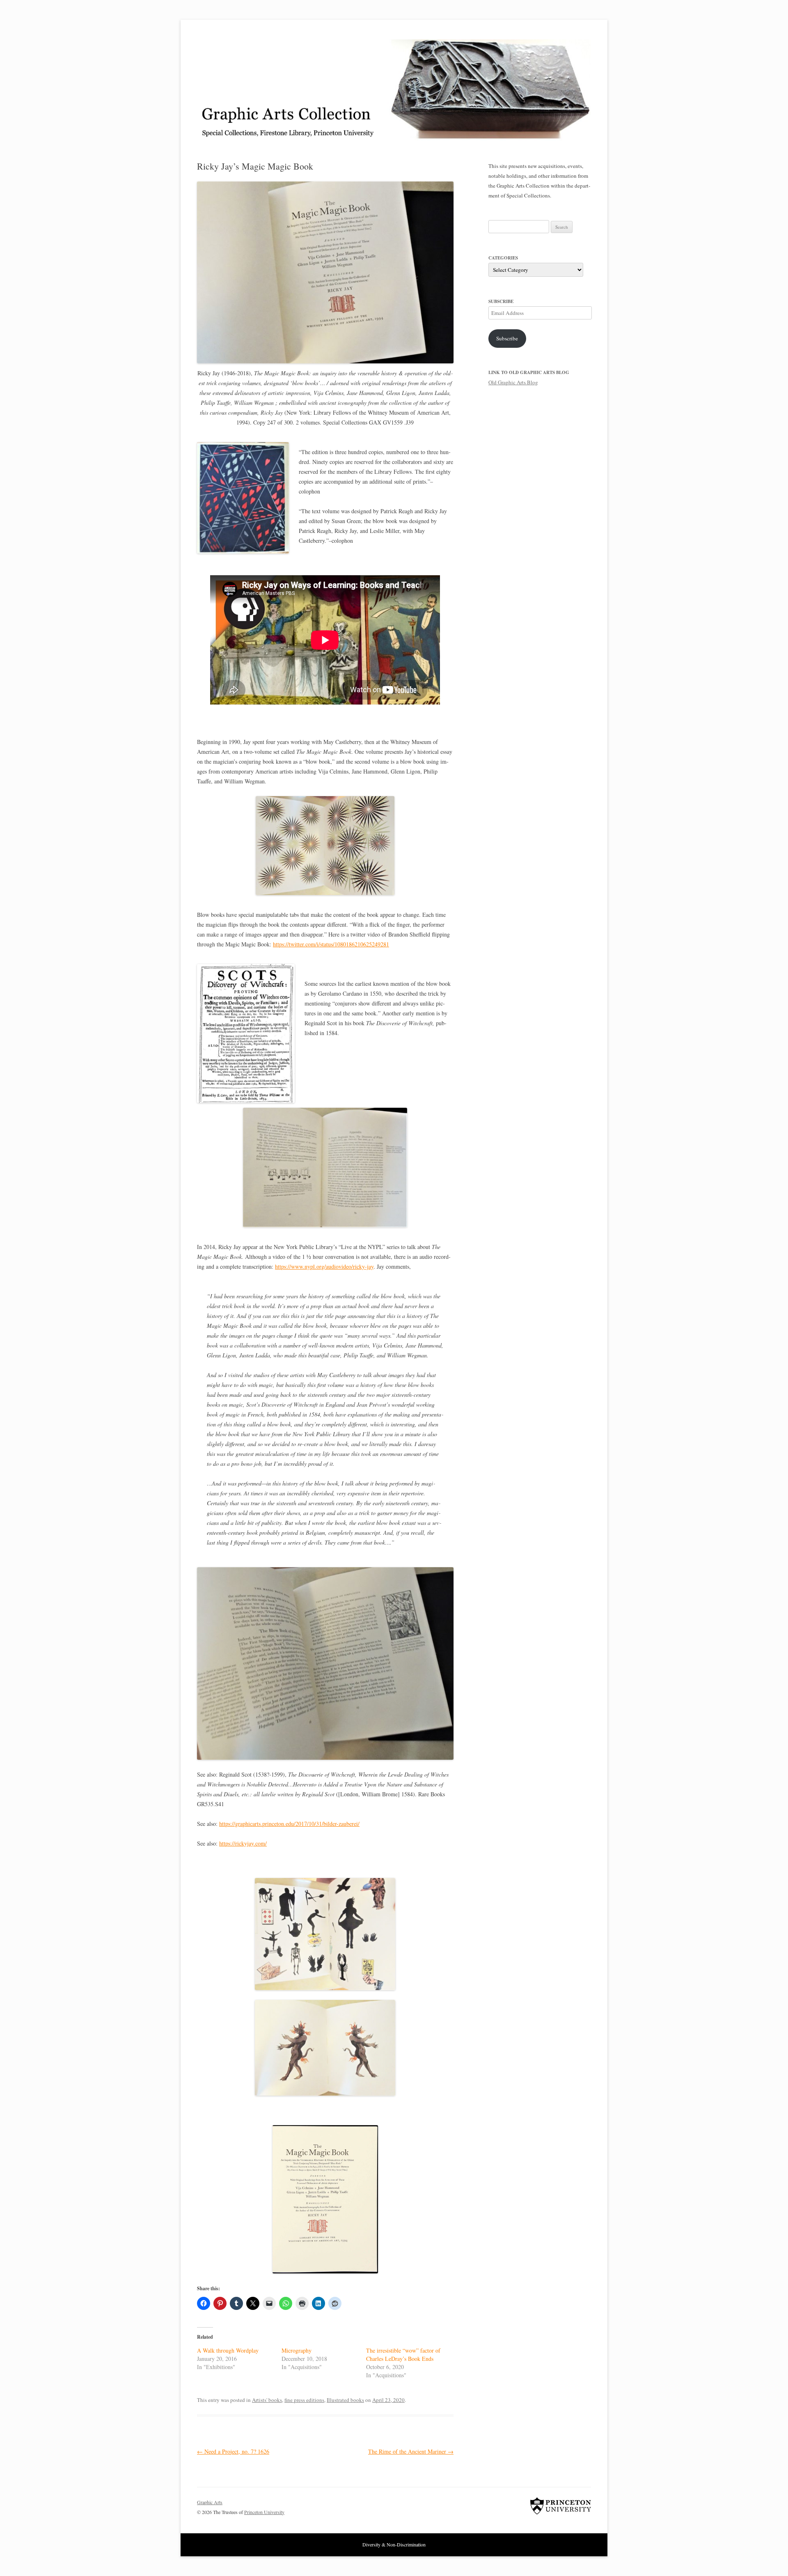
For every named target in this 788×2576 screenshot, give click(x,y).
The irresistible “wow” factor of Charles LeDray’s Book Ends (403, 2354)
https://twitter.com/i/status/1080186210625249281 (331, 944)
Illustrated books (345, 2400)
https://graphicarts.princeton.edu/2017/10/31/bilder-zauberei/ (289, 1824)
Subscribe (507, 338)
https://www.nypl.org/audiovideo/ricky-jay (324, 1266)
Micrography (297, 2350)
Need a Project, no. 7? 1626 (233, 2451)
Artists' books (267, 2400)
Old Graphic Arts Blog (513, 382)
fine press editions (304, 2400)
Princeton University (561, 2506)
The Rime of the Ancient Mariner (411, 2451)
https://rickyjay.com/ (243, 1843)
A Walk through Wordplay (228, 2350)
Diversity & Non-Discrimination (394, 2544)
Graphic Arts (210, 2502)
